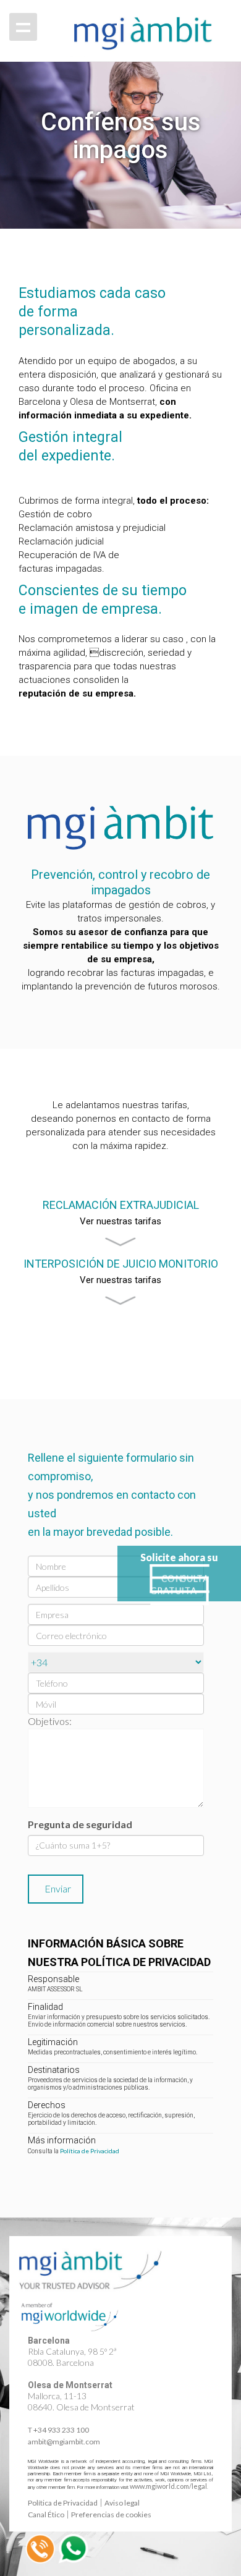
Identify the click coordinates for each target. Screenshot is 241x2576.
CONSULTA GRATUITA (180, 1585)
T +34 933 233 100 (58, 2430)
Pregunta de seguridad (80, 1824)
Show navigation (23, 27)
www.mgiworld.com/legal (168, 2486)
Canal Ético (46, 2515)
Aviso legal (122, 2503)
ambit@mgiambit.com (64, 2442)
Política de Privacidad (90, 2151)
